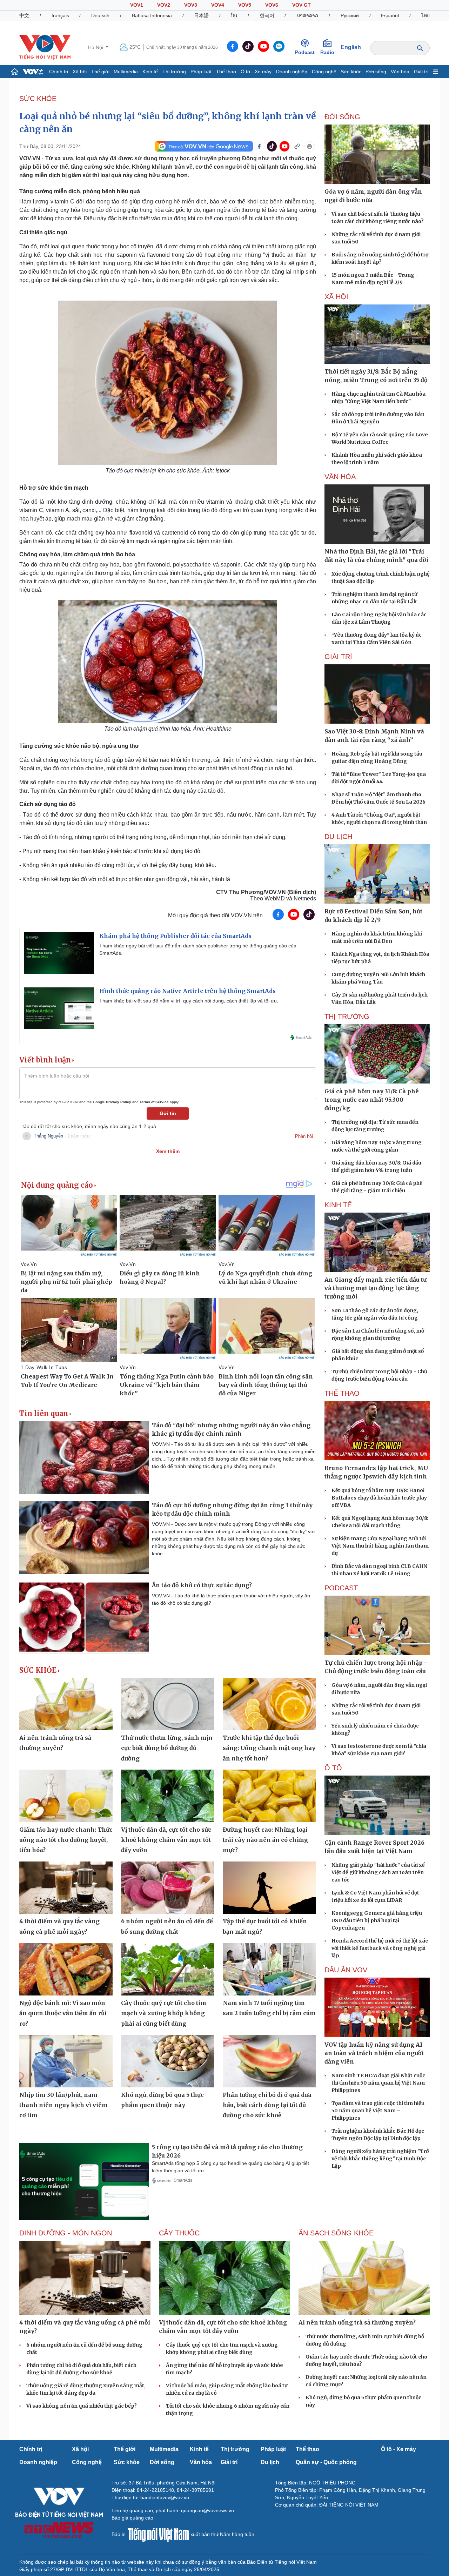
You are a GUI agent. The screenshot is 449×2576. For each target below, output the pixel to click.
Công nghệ (324, 72)
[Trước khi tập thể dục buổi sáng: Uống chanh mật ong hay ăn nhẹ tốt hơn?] (269, 1704)
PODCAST (341, 1588)
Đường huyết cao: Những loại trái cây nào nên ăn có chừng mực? (265, 1840)
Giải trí (421, 72)
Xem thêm (168, 1151)
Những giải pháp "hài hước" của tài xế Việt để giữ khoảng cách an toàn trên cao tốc (378, 1872)
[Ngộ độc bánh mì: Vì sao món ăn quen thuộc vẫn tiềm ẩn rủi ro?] (66, 1969)
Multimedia (126, 72)
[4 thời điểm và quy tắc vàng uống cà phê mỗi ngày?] (66, 1888)
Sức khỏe (351, 72)
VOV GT (301, 5)
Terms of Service (154, 1102)
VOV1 (137, 5)
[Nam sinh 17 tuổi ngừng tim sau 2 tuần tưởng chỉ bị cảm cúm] (269, 1969)
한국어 (267, 15)
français (60, 15)
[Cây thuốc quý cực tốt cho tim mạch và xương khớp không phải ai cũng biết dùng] (168, 1969)
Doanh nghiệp (292, 72)
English (351, 47)
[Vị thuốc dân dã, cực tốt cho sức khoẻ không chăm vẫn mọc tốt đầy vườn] (168, 1796)
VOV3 (191, 5)
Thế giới (100, 72)
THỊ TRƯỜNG (347, 1017)
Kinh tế (150, 72)
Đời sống (376, 72)
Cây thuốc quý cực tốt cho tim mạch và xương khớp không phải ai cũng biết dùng (164, 2013)
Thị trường (174, 72)
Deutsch (100, 15)
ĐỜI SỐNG (342, 117)
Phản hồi (304, 1136)
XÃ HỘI (336, 297)
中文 (24, 15)
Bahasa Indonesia (152, 15)
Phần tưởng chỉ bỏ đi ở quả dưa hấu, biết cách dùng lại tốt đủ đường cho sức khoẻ (267, 2105)
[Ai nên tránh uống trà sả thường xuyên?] (66, 1704)
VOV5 (245, 5)
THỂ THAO (342, 1393)
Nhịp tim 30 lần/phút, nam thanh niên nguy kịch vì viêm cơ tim (63, 2105)
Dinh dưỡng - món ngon (66, 2233)
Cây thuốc (179, 2233)
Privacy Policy (119, 1102)
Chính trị (59, 72)
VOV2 (164, 5)
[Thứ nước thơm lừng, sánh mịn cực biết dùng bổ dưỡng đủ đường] (168, 1704)
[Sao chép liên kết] (297, 146)
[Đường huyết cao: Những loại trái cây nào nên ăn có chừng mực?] (269, 1796)
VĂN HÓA (340, 477)
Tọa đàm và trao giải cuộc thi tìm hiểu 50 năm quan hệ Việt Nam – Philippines (378, 2111)
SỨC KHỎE (38, 99)
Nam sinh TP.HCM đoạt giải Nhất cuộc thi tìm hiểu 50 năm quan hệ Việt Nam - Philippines (380, 2083)
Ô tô (333, 1768)
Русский (350, 15)
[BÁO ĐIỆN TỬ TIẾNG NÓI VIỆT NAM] (45, 47)
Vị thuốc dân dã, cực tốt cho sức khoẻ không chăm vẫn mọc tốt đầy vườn (166, 1840)
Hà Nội (96, 47)
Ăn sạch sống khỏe (336, 2233)
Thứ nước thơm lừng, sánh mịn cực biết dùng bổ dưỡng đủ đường (167, 1748)
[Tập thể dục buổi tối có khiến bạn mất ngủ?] (269, 1888)
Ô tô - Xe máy (256, 72)
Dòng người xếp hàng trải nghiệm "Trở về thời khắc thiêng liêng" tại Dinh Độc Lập (380, 2159)
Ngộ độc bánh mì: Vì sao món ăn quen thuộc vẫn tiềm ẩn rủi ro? (63, 2013)
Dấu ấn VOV (346, 1970)
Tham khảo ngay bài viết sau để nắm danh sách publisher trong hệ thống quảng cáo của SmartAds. (198, 949)
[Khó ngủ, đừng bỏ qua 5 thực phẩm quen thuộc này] (168, 2061)
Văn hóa (400, 72)
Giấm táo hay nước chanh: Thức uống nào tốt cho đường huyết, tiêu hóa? (66, 1840)
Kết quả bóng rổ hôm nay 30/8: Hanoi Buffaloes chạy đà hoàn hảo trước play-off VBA (380, 1498)
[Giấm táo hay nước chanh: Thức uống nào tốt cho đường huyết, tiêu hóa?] (66, 1796)
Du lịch (338, 837)
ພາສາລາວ (307, 15)
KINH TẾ (338, 1205)
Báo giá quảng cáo (132, 2518)
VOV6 (272, 5)
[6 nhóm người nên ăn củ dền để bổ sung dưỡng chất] (168, 1888)
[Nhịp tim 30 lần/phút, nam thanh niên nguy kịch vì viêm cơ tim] (66, 2061)
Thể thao (226, 72)
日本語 (201, 15)
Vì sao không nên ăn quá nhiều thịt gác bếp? (82, 2406)
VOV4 (218, 5)
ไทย (425, 15)
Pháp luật (201, 72)
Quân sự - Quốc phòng (326, 2462)
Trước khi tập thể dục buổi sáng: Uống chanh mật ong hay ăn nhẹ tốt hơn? (269, 1748)
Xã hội (80, 72)
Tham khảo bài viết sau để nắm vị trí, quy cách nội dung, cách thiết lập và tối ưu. (189, 1001)
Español (390, 15)
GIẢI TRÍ (338, 657)
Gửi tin (168, 1113)
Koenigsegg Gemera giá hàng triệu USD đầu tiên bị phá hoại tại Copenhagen (377, 1920)
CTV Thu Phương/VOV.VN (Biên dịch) (266, 892)
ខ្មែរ (234, 15)
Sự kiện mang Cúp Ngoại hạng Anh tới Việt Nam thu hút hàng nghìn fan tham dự (380, 1546)
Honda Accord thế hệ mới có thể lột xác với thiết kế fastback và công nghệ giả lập (380, 1948)
